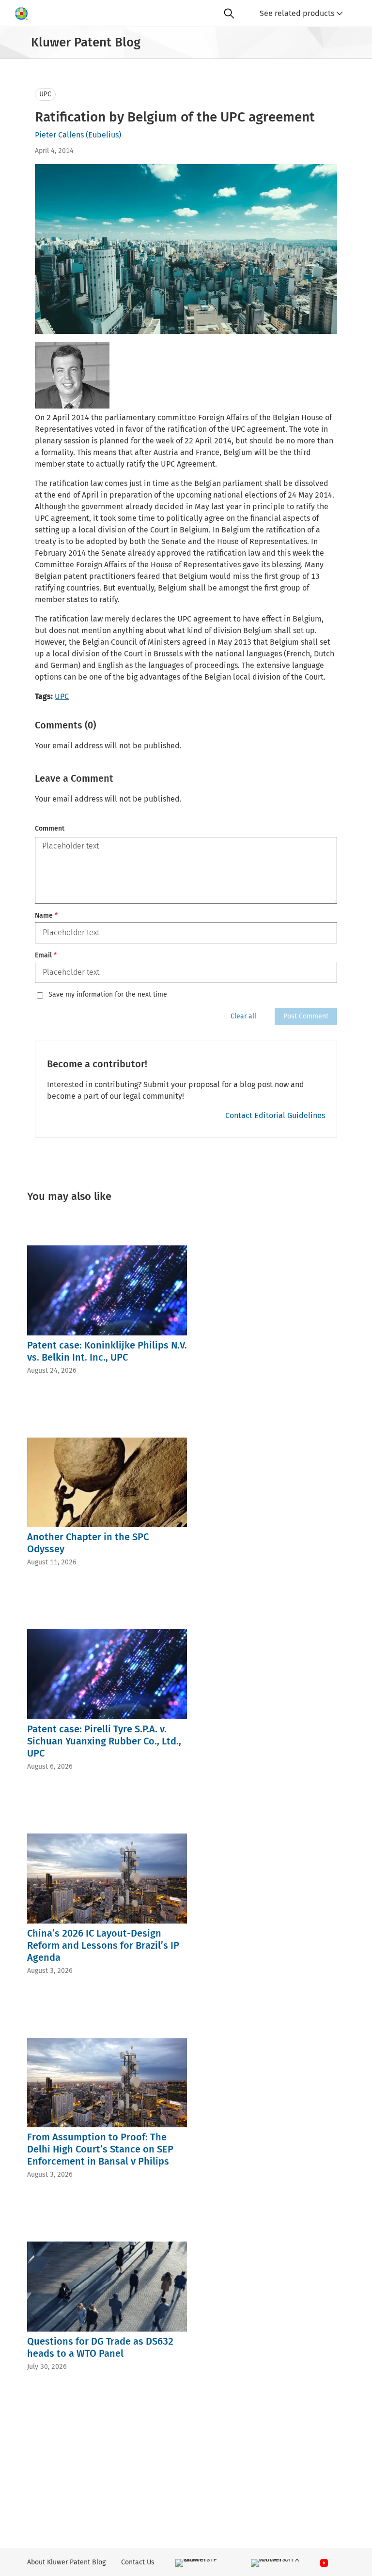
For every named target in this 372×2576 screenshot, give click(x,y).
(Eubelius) (103, 135)
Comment (50, 828)
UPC (45, 94)
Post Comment (306, 1016)
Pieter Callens (59, 135)
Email (46, 955)
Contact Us (138, 2562)
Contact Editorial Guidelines (275, 1115)
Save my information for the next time (108, 995)
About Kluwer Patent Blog (66, 2562)
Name (46, 916)
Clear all (243, 1016)
